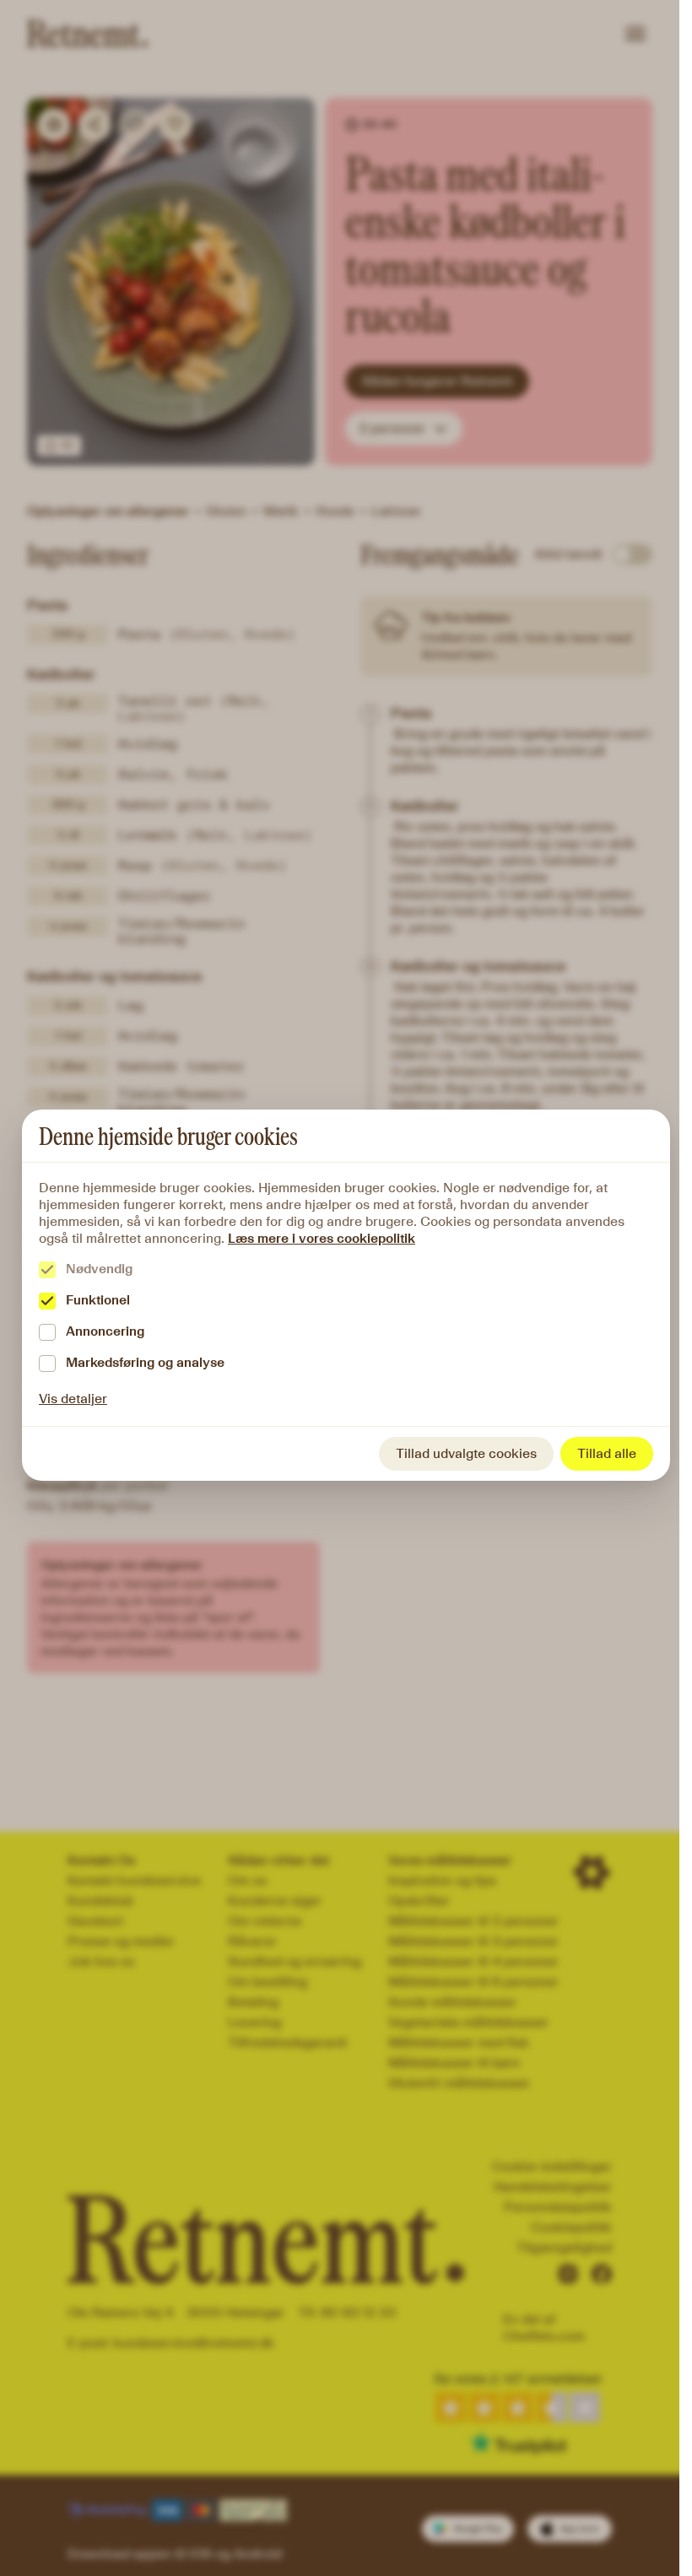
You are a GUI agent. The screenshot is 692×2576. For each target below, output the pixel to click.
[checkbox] (47, 1270)
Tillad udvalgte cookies (466, 1453)
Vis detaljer (73, 1399)
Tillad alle (607, 1453)
